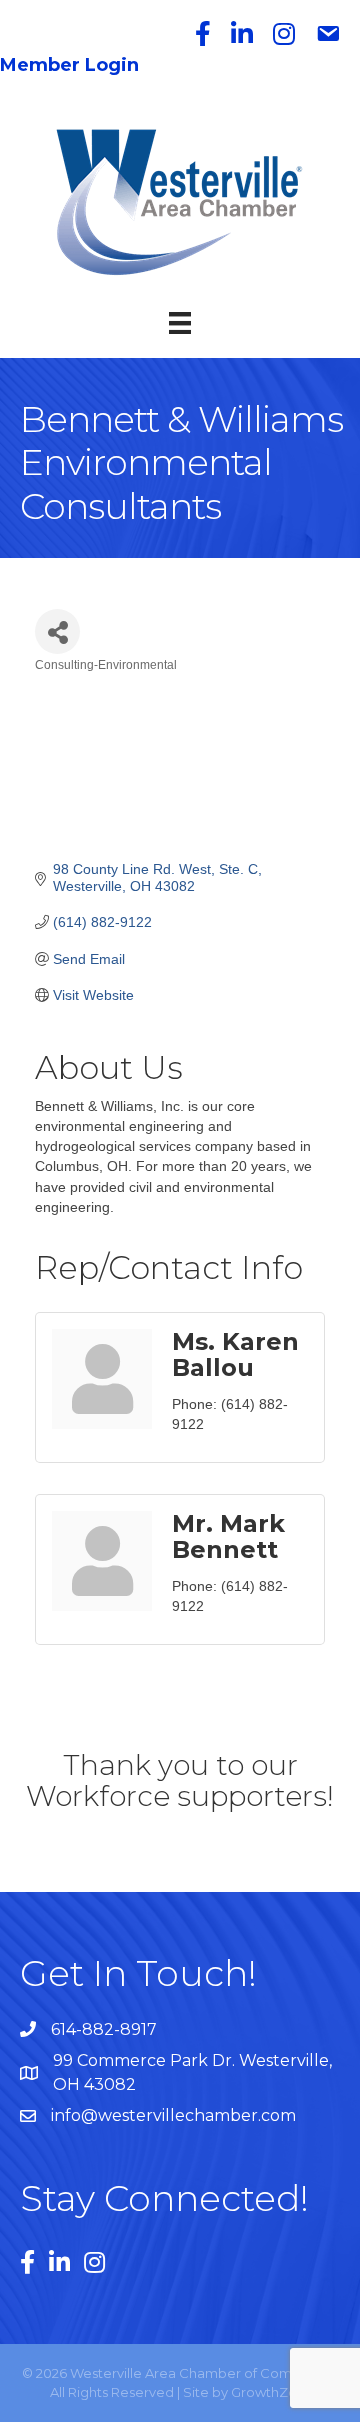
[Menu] (180, 323)
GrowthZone (272, 2392)
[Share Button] (57, 631)
